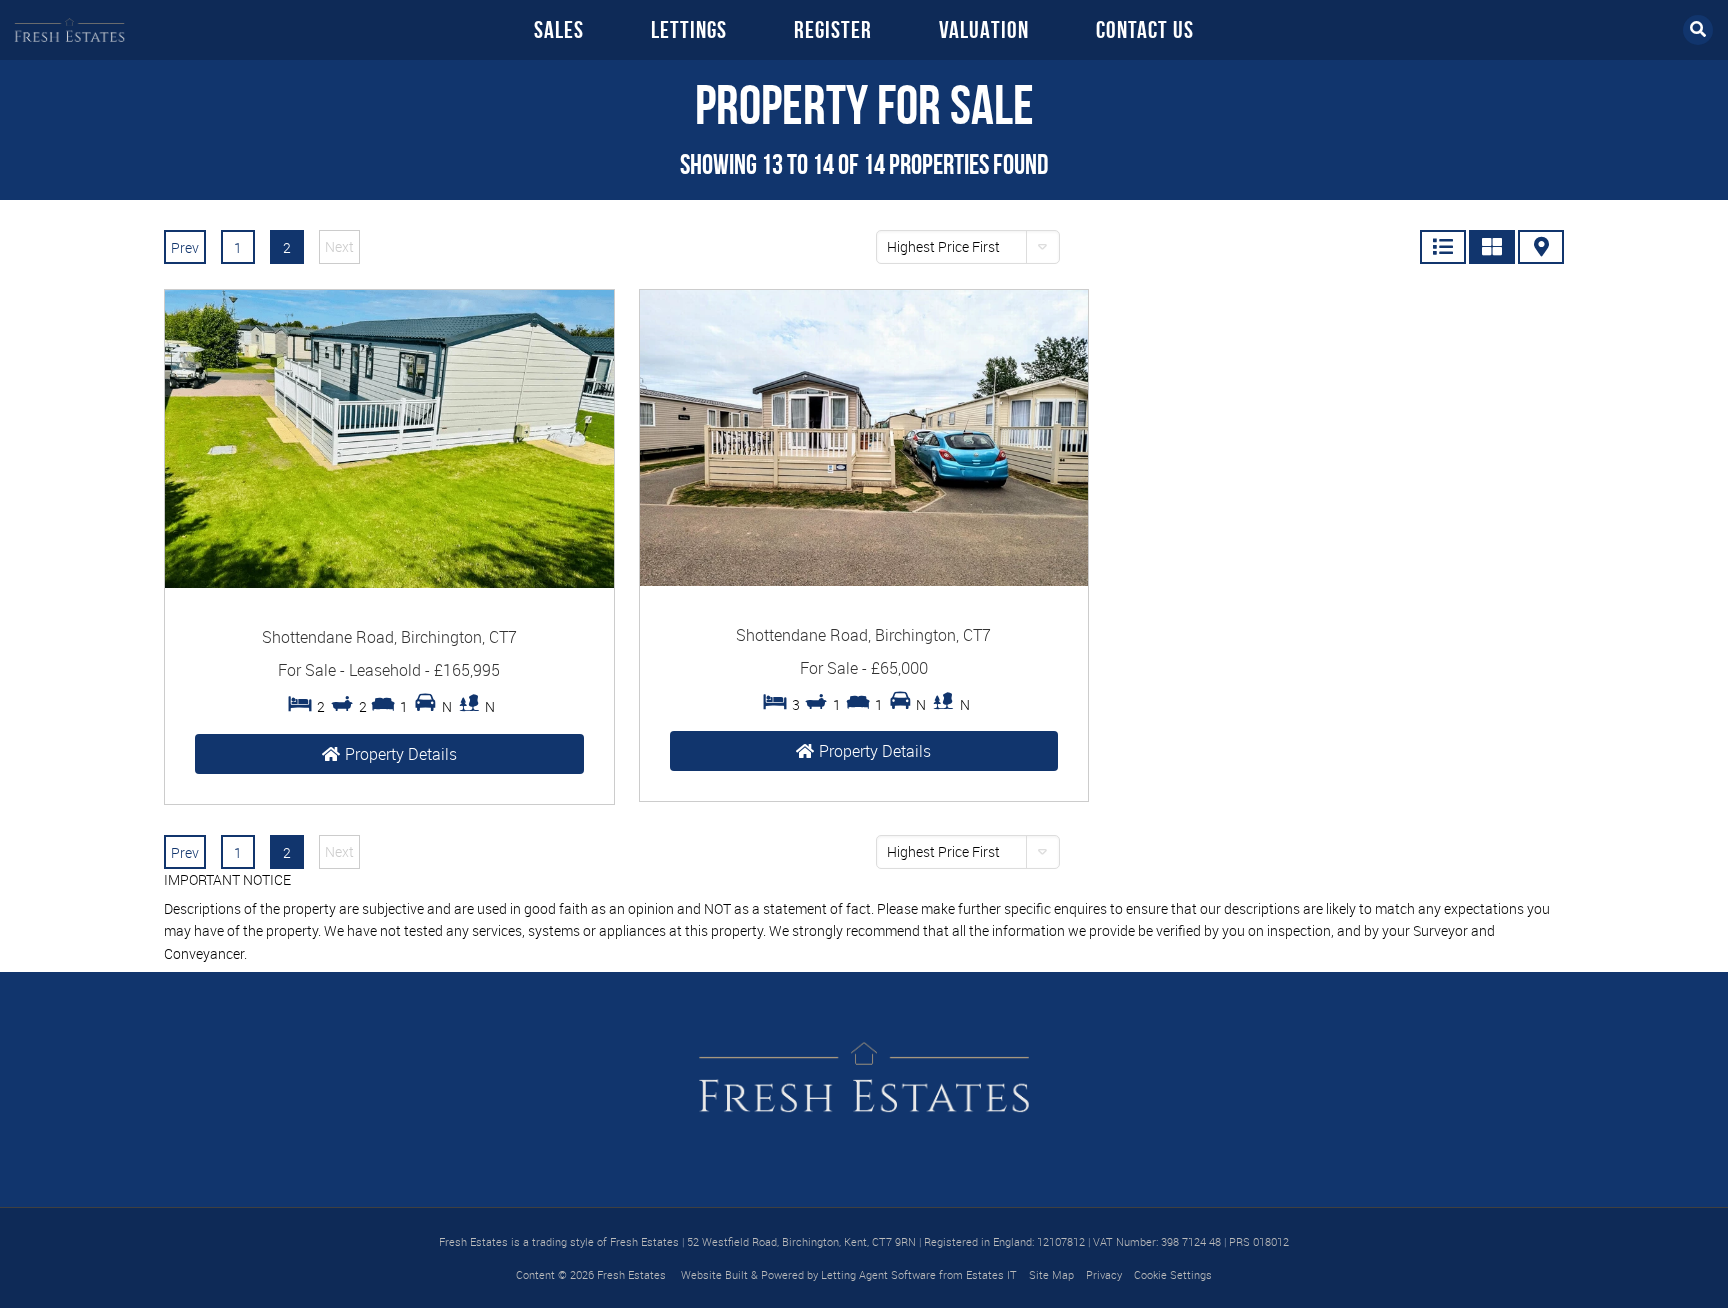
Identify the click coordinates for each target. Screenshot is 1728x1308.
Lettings (689, 30)
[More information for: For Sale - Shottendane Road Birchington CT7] (389, 582)
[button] (968, 247)
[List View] (1443, 247)
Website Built (714, 1274)
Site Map (1051, 1274)
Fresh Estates (631, 1274)
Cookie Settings (1173, 1274)
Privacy (1104, 1274)
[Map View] (1541, 247)
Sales (559, 30)
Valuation (984, 30)
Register (833, 30)
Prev (185, 247)
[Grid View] (1492, 247)
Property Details (401, 754)
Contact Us (1145, 30)
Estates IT (991, 1274)
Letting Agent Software (878, 1274)
